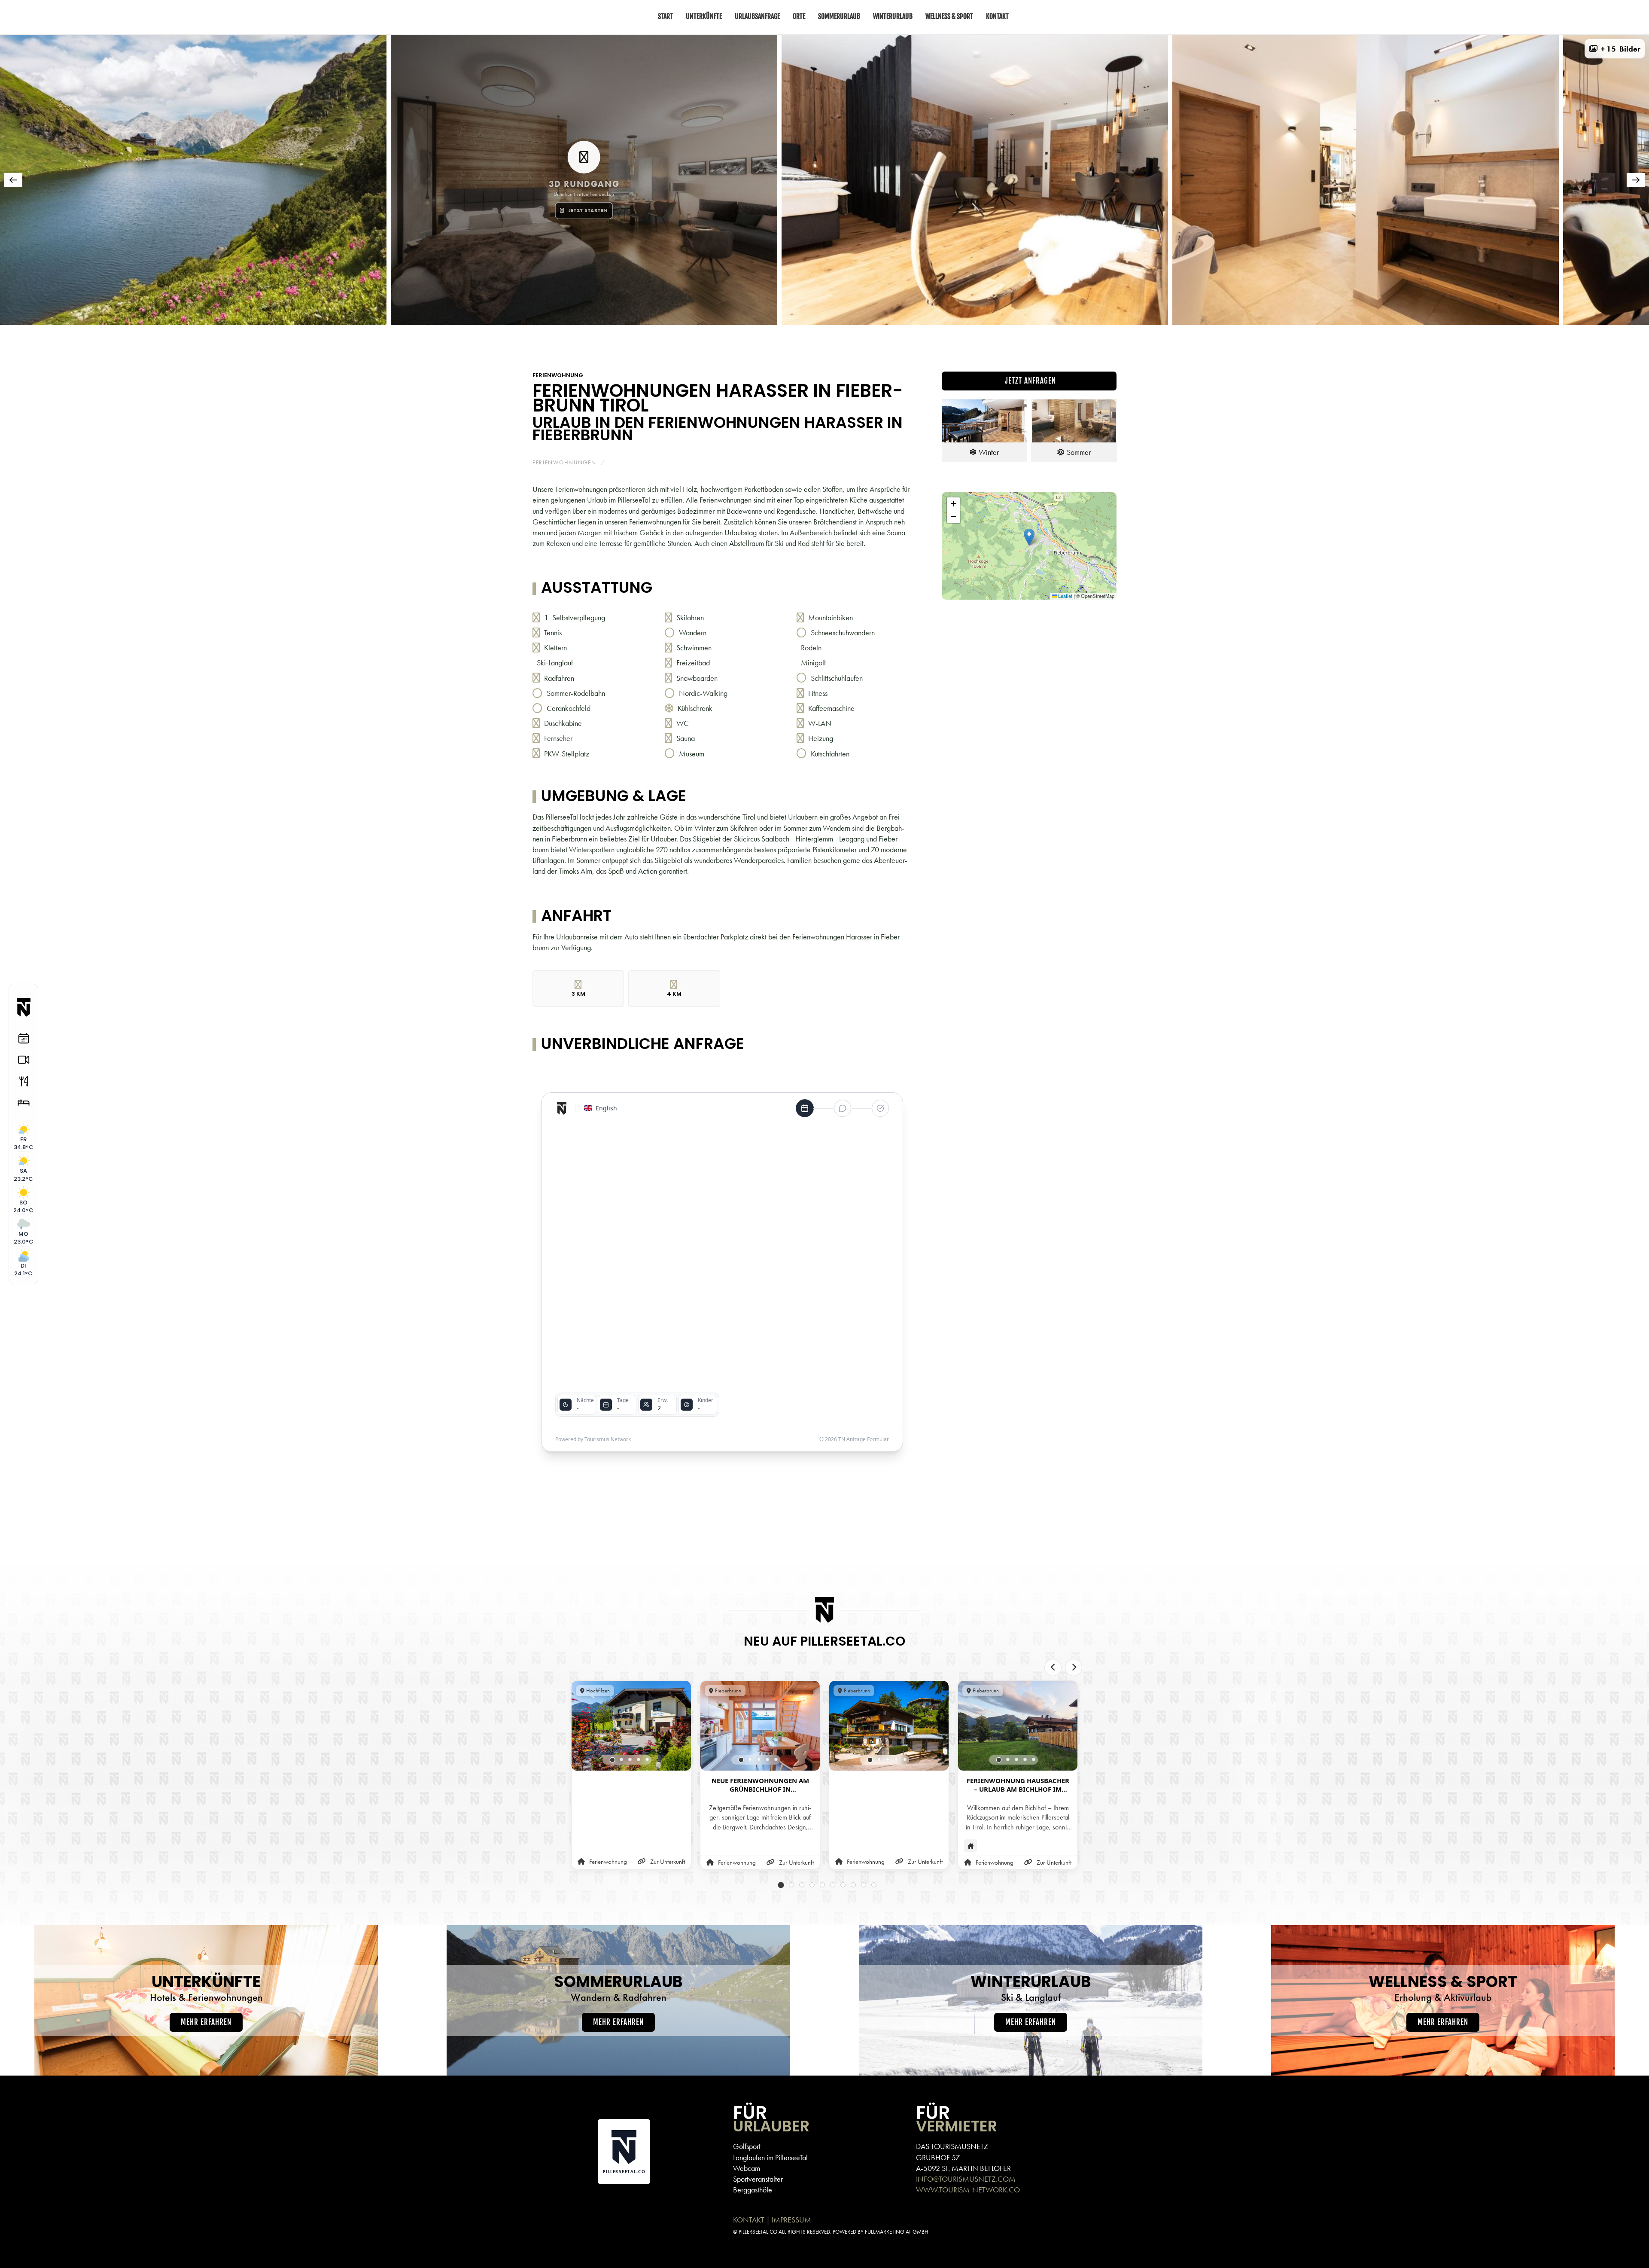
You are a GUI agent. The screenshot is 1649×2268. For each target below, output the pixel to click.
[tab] (743, 336)
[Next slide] (1074, 1667)
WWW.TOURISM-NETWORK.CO (968, 2190)
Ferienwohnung (558, 375)
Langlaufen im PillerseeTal (770, 2157)
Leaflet (1065, 596)
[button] (1615, 49)
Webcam (747, 2168)
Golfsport (747, 2146)
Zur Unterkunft (668, 1862)
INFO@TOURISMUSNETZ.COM (966, 2179)
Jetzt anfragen (1029, 381)
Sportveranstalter (758, 2179)
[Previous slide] (1053, 1667)
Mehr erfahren (206, 2022)
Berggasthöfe (753, 2190)
